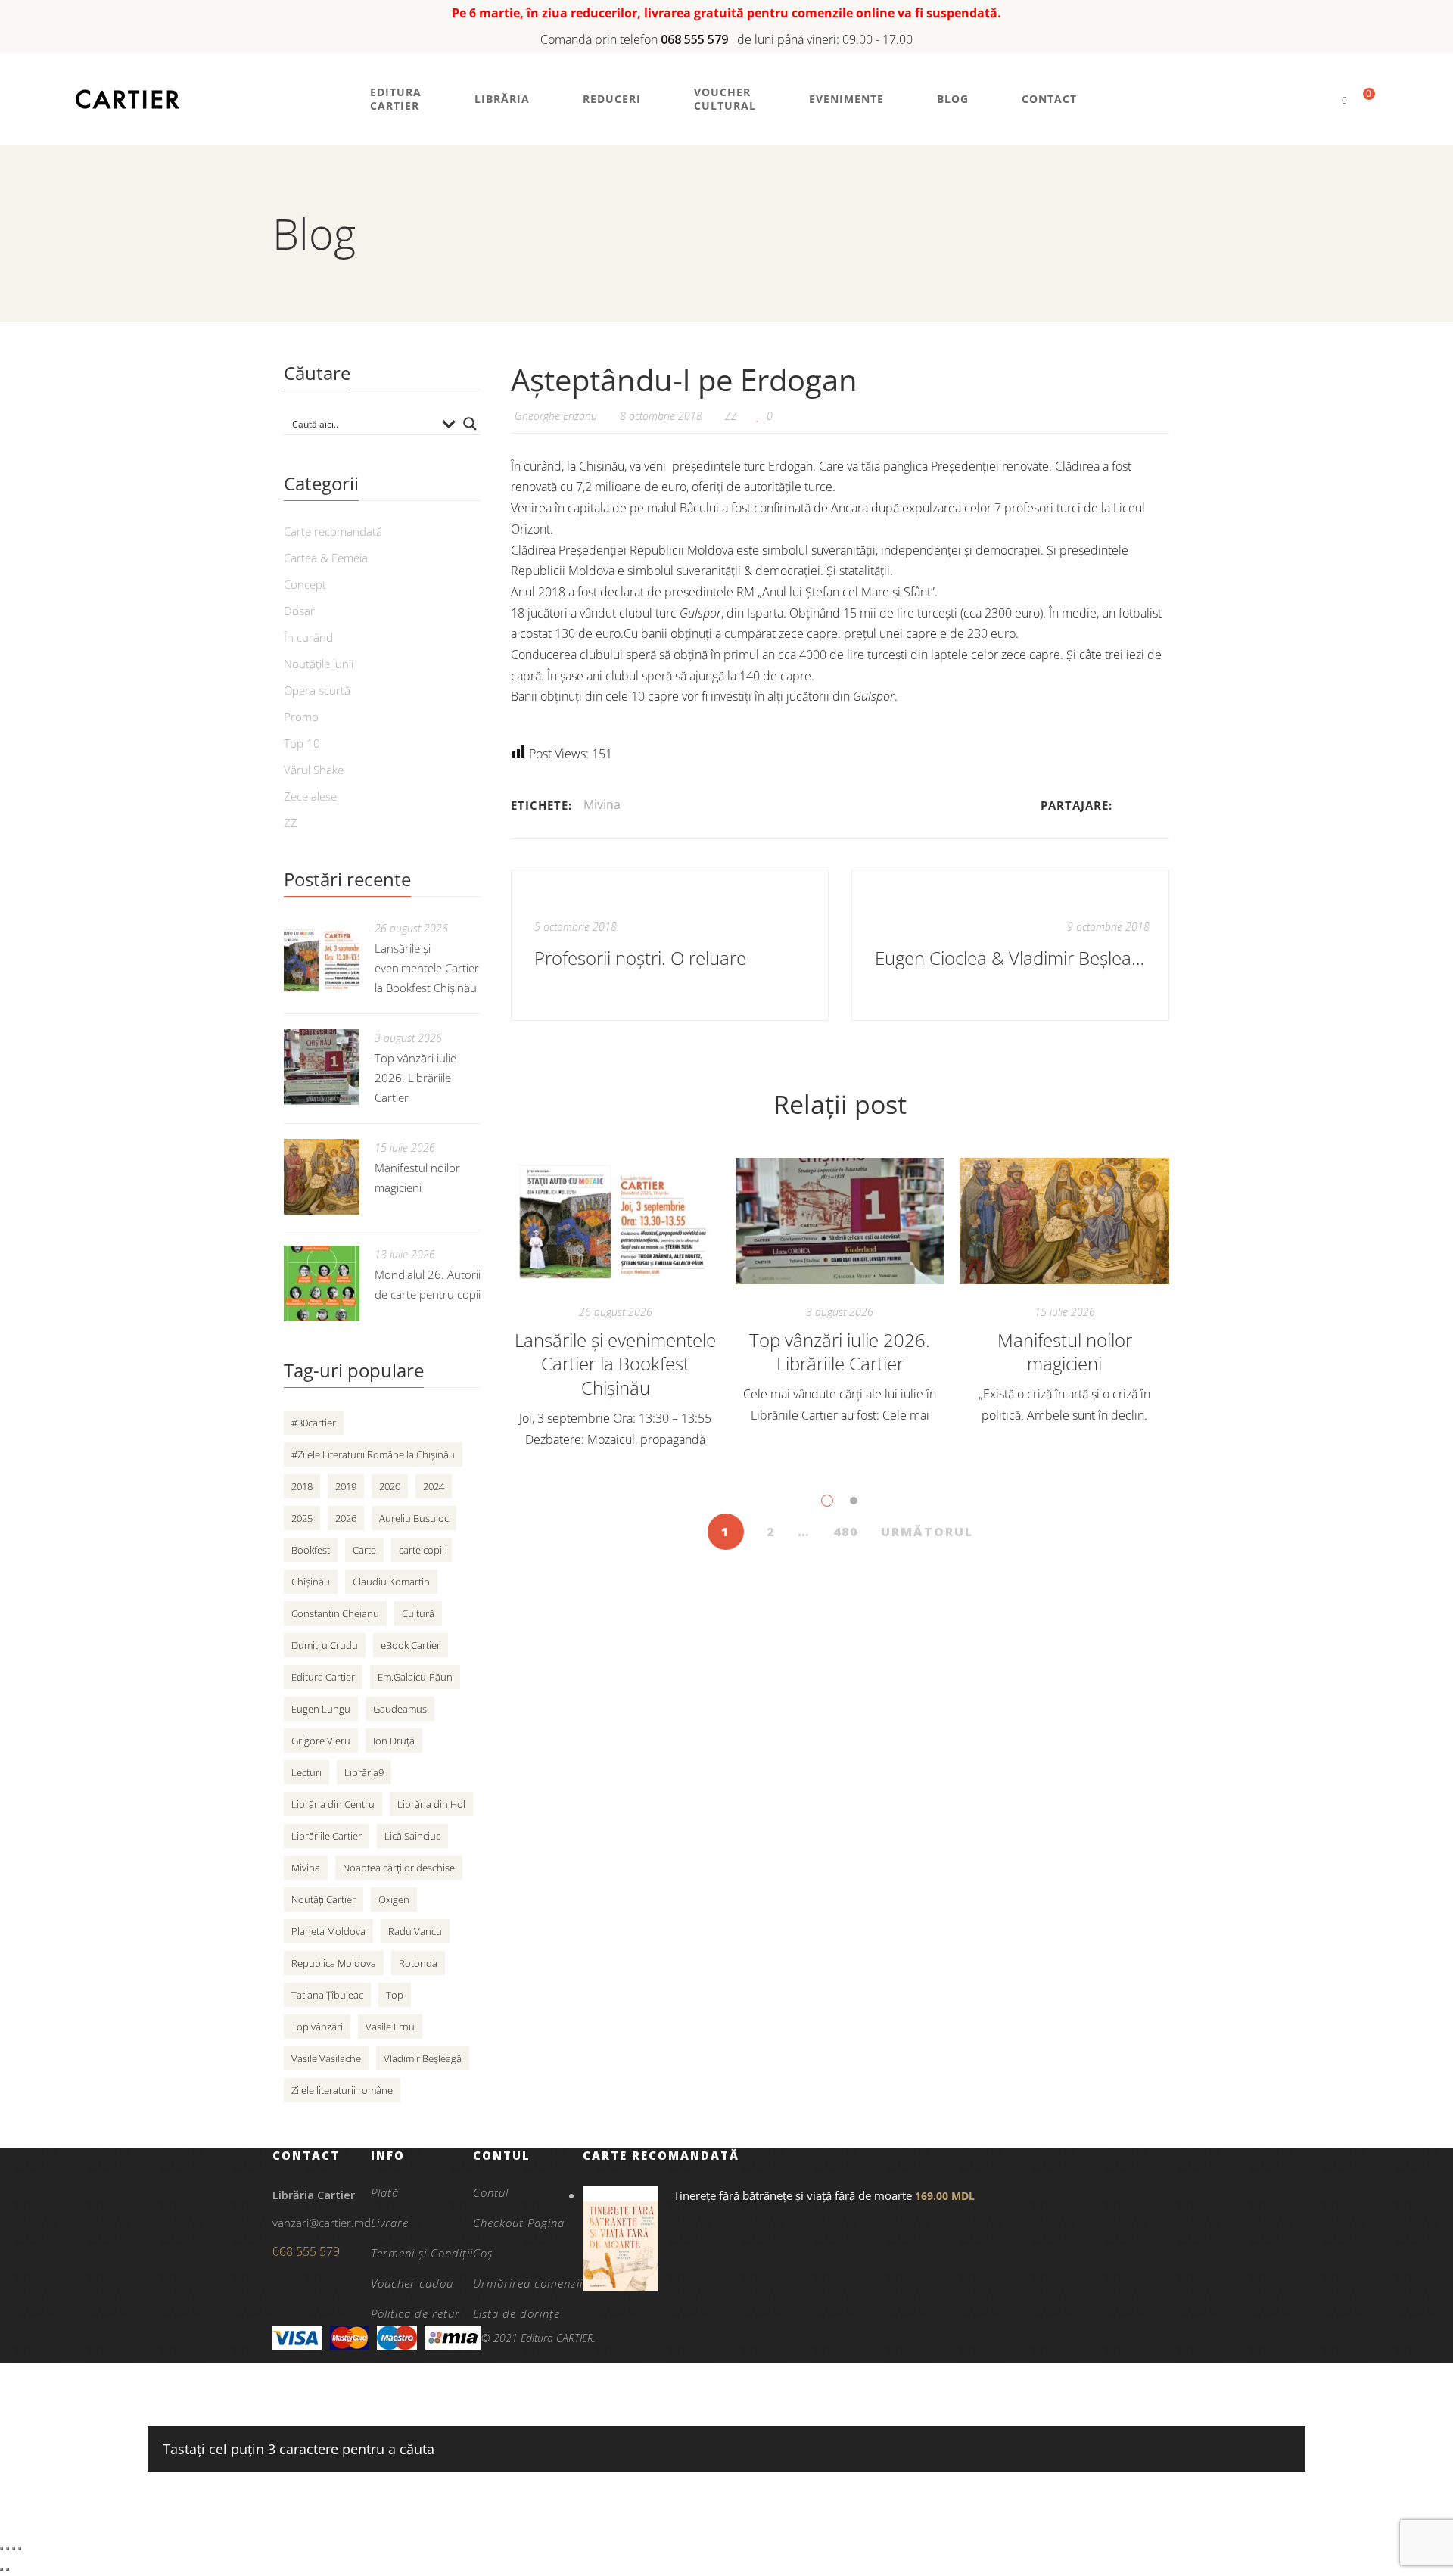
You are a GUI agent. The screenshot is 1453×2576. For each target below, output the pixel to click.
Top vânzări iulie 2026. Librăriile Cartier (840, 1352)
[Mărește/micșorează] (2, 2549)
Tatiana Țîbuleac (327, 1995)
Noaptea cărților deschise (399, 1868)
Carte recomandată (333, 531)
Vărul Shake (314, 770)
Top (395, 1995)
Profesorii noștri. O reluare (640, 958)
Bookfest (311, 1550)
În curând (308, 637)
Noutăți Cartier (324, 1899)
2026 (346, 1518)
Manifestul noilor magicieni (1065, 1352)
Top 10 (302, 743)
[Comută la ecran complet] (8, 2549)
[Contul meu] (1319, 100)
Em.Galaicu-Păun (415, 1677)
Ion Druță (394, 1741)
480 (846, 1532)
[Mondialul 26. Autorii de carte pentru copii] (322, 1283)
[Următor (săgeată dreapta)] (8, 2569)
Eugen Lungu (321, 1709)
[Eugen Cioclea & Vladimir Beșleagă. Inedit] (1010, 945)
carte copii (422, 1550)
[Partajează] (14, 2549)
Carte (364, 1550)
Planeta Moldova (328, 1931)
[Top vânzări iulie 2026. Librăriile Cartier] (840, 1221)
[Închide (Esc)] (20, 2549)
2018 (302, 1486)
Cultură (418, 1613)
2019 (346, 1486)
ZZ (731, 416)
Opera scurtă (317, 690)
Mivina (602, 804)
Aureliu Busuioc (414, 1518)
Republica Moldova (334, 1963)
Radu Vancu (415, 1931)
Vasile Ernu (390, 2027)
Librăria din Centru (333, 1804)
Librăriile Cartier (327, 1836)
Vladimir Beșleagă (423, 2058)
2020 (390, 1486)
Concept (305, 584)
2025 (302, 1518)
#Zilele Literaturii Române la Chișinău (373, 1454)
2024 (434, 1486)
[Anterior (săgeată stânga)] (2, 2569)
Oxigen (394, 1899)
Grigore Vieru (321, 1741)
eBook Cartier (411, 1645)
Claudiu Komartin (391, 1582)
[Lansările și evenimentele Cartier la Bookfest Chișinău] (616, 1221)
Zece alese (310, 796)
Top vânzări (317, 2027)
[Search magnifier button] (470, 424)
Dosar (299, 611)
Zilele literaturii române (342, 2090)
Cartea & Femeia (326, 558)
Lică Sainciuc (412, 1836)
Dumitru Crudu (325, 1645)
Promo (301, 717)
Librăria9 (364, 1772)
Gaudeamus (400, 1709)
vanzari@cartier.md (322, 2223)
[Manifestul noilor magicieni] (1064, 1221)
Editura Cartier (323, 1677)
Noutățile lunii (319, 664)
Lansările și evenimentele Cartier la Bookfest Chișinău (615, 1364)
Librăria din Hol (431, 1804)
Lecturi (306, 1772)
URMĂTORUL (927, 1532)
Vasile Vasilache (326, 2058)
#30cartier (314, 1423)
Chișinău (311, 1582)
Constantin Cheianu (335, 1613)
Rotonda (418, 1963)
